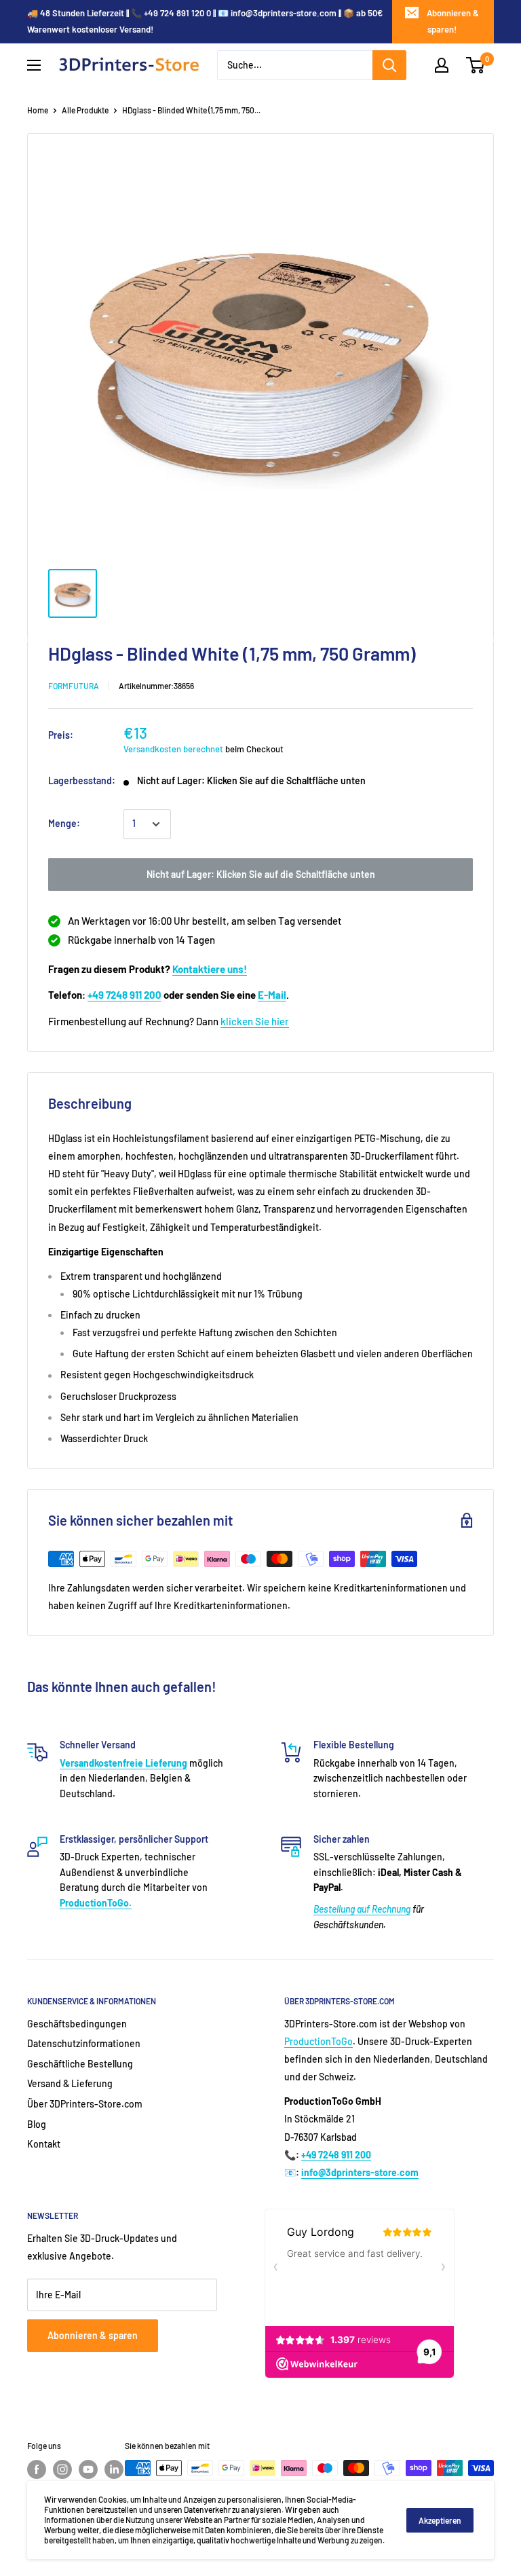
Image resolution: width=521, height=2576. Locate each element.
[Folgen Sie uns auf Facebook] (37, 2469)
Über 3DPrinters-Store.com (85, 2104)
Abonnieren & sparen (93, 2335)
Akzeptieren (440, 2520)
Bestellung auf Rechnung (362, 1909)
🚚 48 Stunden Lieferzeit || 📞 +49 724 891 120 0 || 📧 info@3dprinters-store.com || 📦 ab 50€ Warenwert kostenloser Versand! (205, 21)
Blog (37, 2124)
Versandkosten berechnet (173, 749)
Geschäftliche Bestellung (80, 2064)
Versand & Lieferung (70, 2083)
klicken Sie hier (255, 1021)
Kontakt (44, 2144)
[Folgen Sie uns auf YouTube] (88, 2469)
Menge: (64, 823)
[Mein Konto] (442, 65)
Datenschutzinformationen (84, 2043)
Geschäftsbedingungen (77, 2024)
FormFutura (74, 686)
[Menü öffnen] (34, 65)
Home (38, 110)
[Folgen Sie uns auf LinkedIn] (114, 2469)
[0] (476, 65)
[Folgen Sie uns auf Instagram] (62, 2469)
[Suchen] (389, 65)
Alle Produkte (85, 110)
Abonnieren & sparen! (453, 21)
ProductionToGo (319, 2041)
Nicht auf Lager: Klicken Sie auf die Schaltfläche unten (261, 874)
